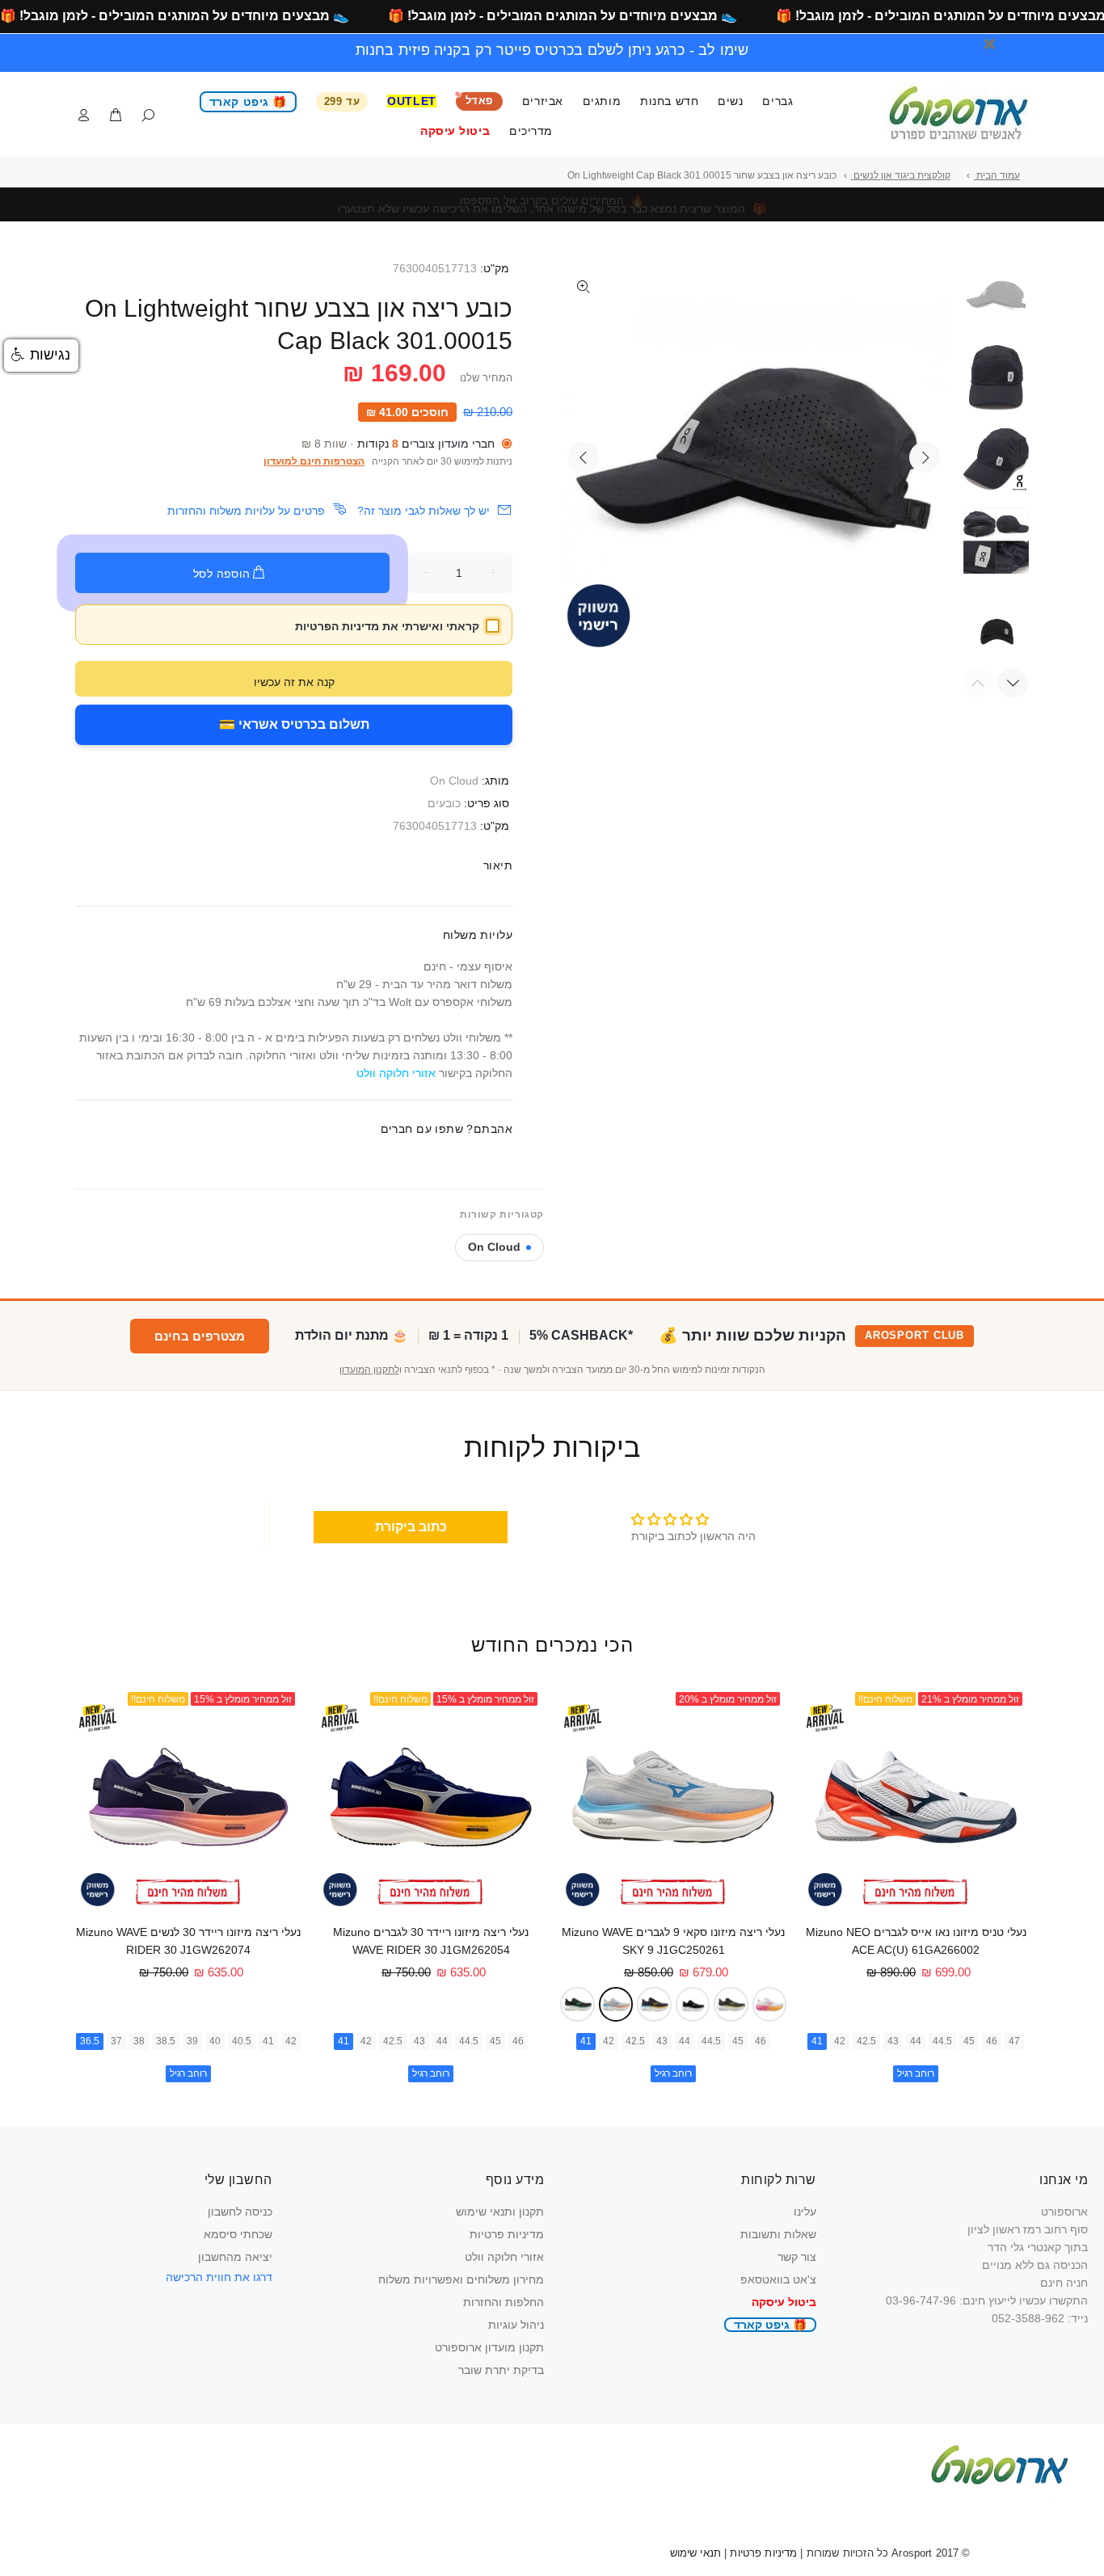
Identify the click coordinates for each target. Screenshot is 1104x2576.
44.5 (942, 2041)
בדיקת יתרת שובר (501, 2370)
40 (215, 2041)
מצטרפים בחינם (200, 1336)
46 (992, 2041)
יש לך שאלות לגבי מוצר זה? (423, 511)
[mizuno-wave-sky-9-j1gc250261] (616, 2004)
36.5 (90, 2041)
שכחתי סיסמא (238, 2234)
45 (969, 2041)
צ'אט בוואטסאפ (778, 2279)
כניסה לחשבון (240, 2212)
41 (817, 2041)
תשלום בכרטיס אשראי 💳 (294, 724)
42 (840, 2041)
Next (925, 457)
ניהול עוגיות (516, 2325)
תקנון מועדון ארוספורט (489, 2347)
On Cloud (454, 781)
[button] (41, 356)
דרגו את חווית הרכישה (219, 2277)
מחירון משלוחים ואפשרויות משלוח (461, 2279)
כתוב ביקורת (411, 1527)
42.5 (866, 2041)
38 (139, 2041)
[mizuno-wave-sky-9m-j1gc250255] (577, 2004)
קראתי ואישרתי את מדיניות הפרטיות (387, 626)
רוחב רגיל (916, 2073)
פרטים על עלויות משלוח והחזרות (246, 511)
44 (916, 2041)
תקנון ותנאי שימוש (500, 2212)
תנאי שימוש (695, 2553)
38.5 (166, 2041)
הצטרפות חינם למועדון (314, 461)
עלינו (805, 2212)
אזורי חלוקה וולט (504, 2257)
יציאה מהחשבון (235, 2257)
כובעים (444, 803)
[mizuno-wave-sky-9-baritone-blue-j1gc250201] (654, 2004)
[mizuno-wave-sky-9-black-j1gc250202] (693, 2004)
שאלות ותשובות (778, 2234)
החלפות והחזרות (504, 2302)
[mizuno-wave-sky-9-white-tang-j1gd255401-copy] (770, 2004)
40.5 (242, 2041)
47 (1014, 2041)
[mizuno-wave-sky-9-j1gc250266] (731, 2004)
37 (116, 2041)
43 (893, 2041)
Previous (584, 457)
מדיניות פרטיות (507, 2234)
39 (192, 2041)
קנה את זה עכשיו (294, 682)
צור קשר (797, 2257)
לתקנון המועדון (369, 1370)
